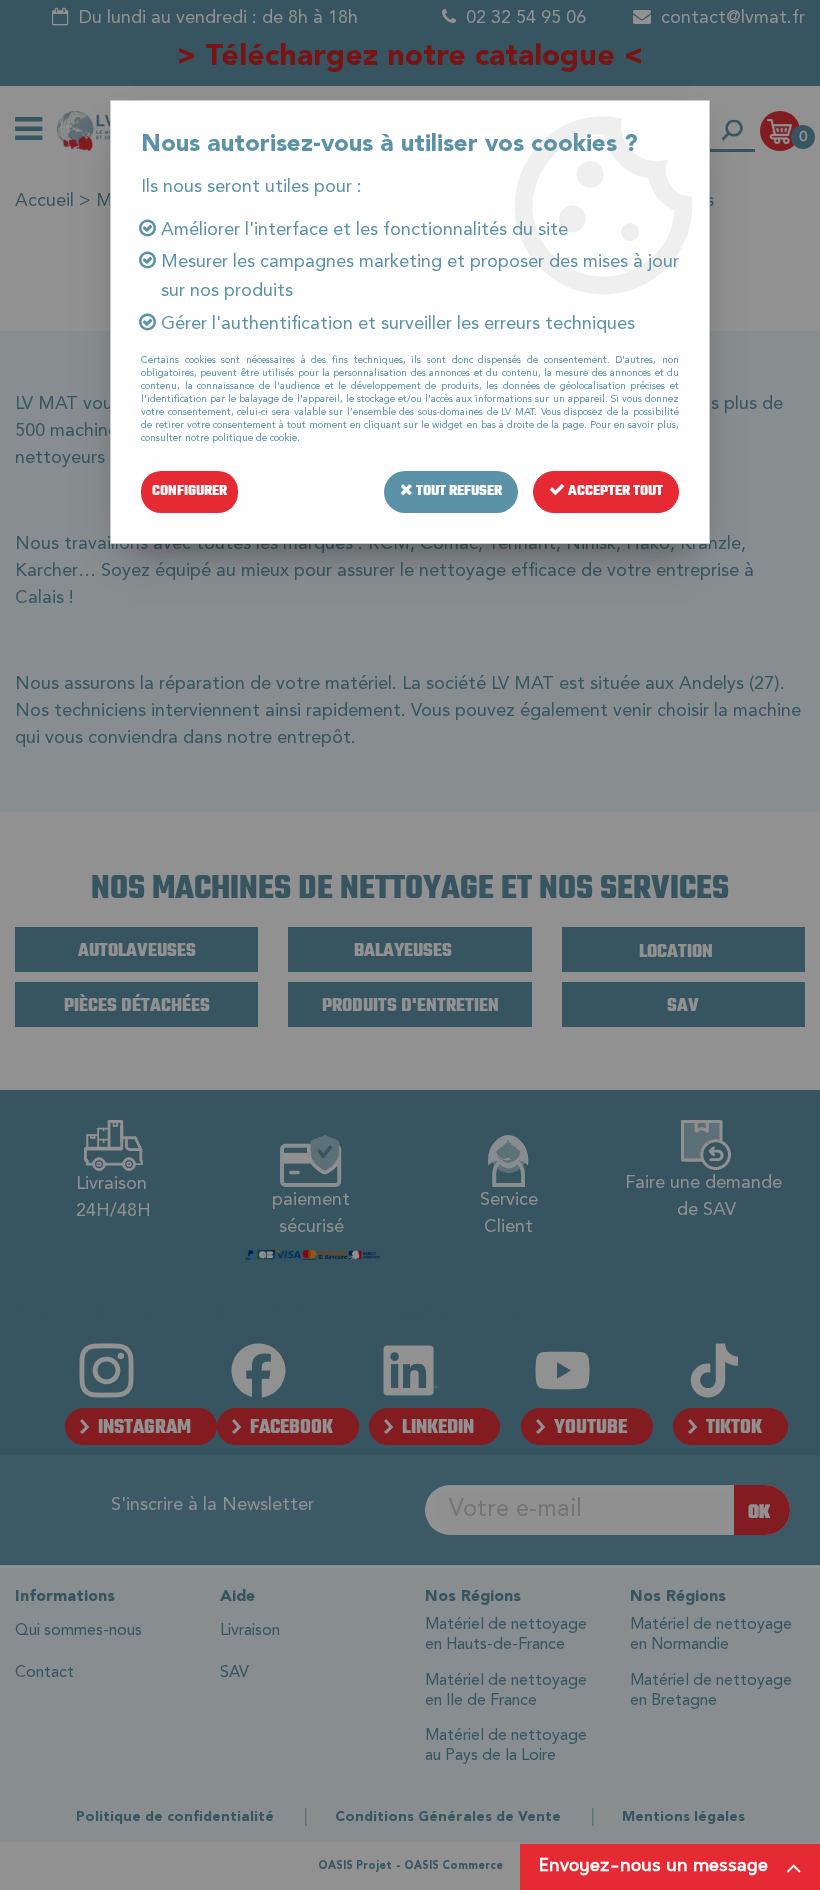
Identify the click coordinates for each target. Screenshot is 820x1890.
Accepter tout (614, 491)
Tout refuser (457, 491)
